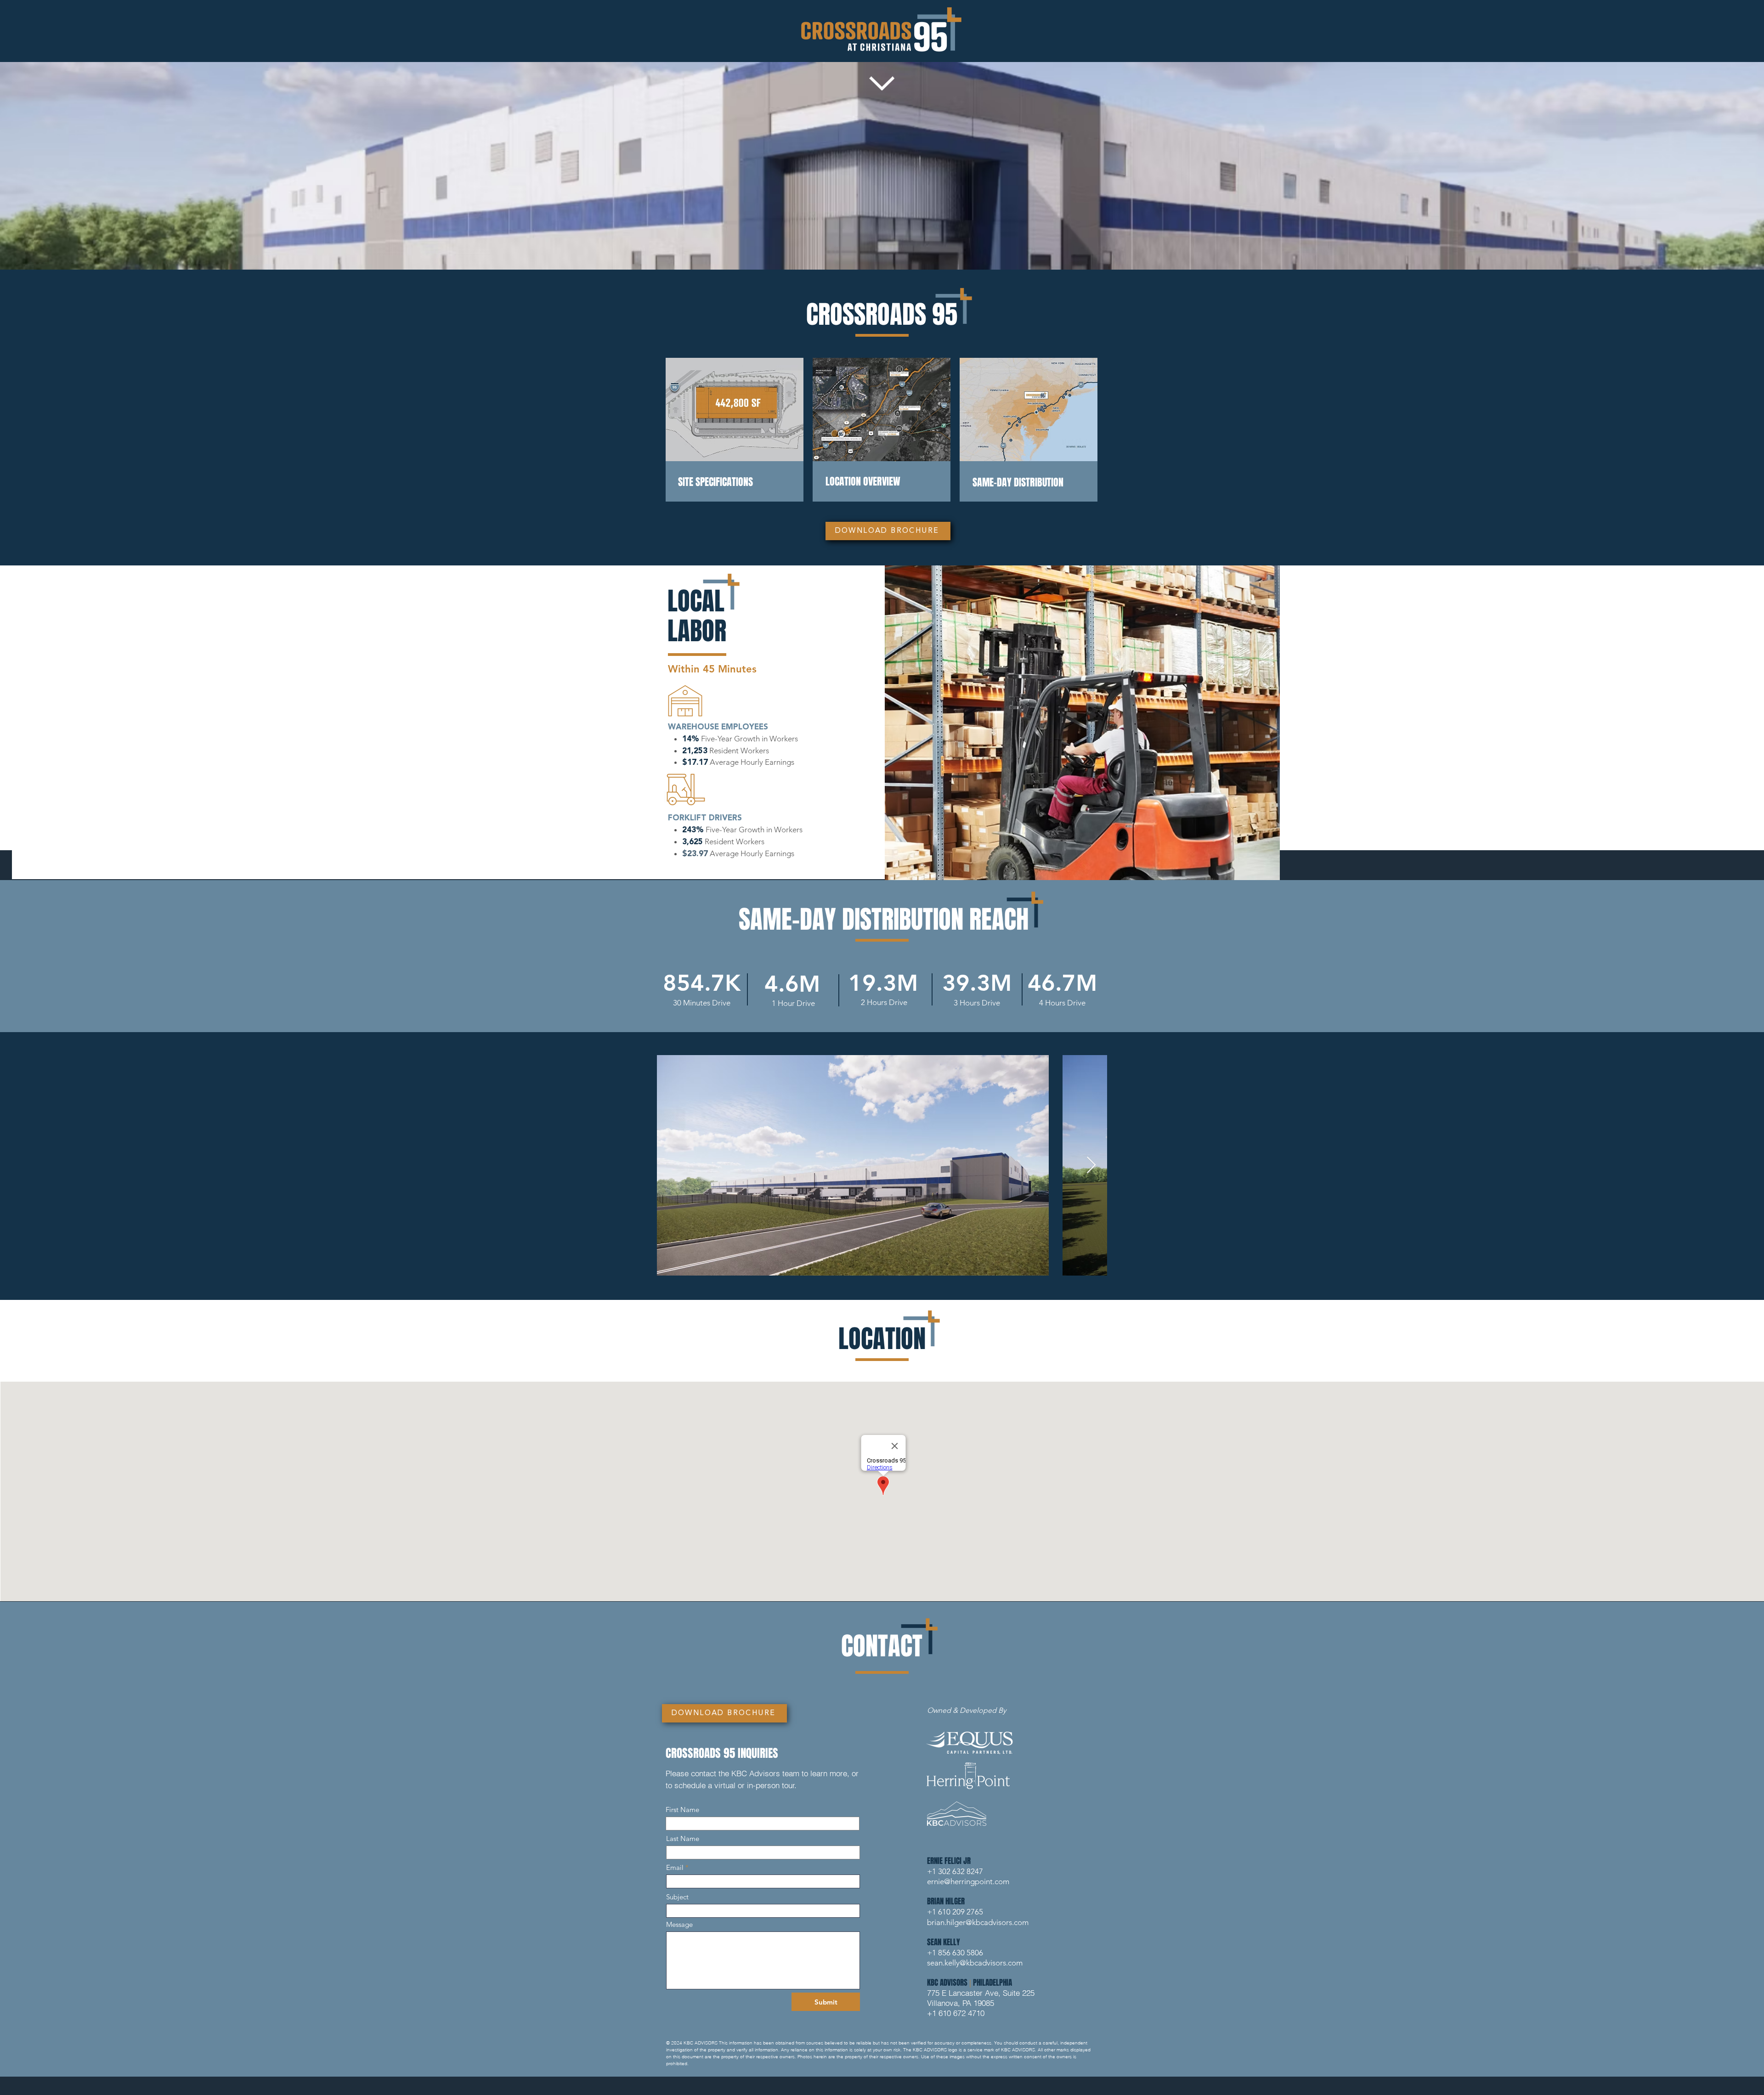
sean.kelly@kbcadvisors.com (975, 1963)
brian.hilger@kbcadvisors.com (978, 1922)
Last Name (683, 1838)
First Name (682, 1810)
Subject (677, 1897)
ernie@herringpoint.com (968, 1881)
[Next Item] (1091, 1166)
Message (679, 1924)
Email (675, 1867)
